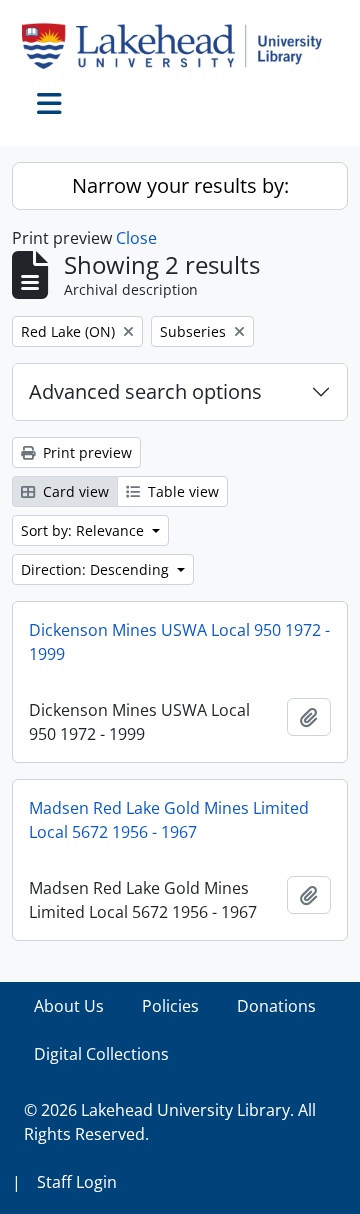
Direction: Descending (97, 569)
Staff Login (77, 1182)
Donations (276, 1006)
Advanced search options (145, 391)
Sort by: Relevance (84, 530)
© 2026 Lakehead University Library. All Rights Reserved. (170, 1122)
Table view (181, 491)
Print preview (85, 452)
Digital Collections (101, 1054)
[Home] (180, 46)
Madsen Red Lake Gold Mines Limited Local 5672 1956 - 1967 (169, 820)
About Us (69, 1006)
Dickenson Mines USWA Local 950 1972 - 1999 (179, 642)
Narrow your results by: (180, 185)
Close (136, 238)
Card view (74, 491)
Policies (170, 1006)
